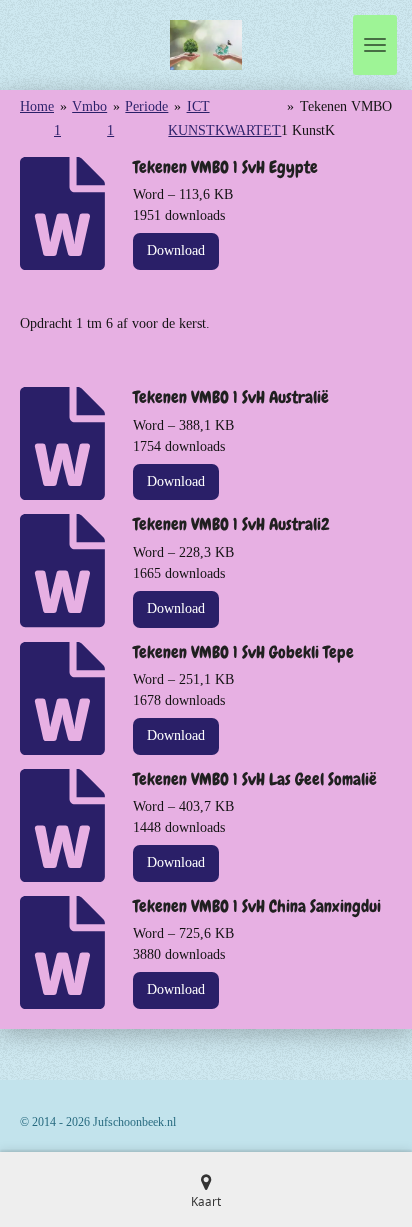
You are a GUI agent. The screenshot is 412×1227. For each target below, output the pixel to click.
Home (37, 106)
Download (176, 250)
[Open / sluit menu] (375, 45)
